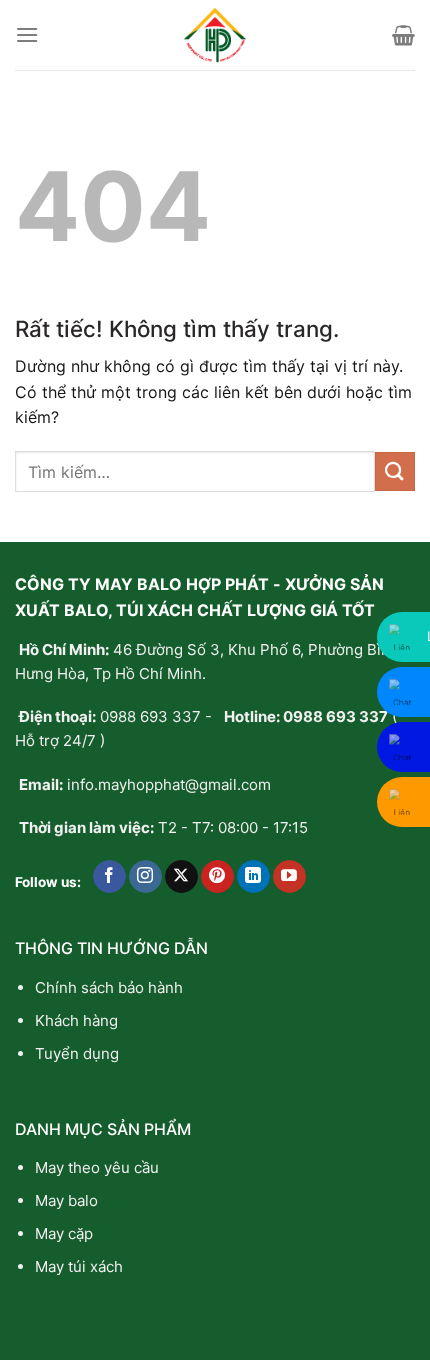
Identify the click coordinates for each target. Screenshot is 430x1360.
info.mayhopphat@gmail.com (169, 784)
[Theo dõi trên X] (181, 877)
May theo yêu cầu (97, 1167)
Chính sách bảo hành (109, 987)
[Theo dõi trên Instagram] (145, 877)
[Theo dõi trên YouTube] (289, 877)
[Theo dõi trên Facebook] (109, 877)
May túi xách (79, 1266)
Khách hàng (76, 1020)
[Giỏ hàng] (403, 35)
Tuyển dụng (77, 1053)
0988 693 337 (150, 716)
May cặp (64, 1233)
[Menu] (27, 34)
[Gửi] (395, 471)
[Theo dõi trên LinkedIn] (253, 877)
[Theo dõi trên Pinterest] (217, 877)
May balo (66, 1200)
